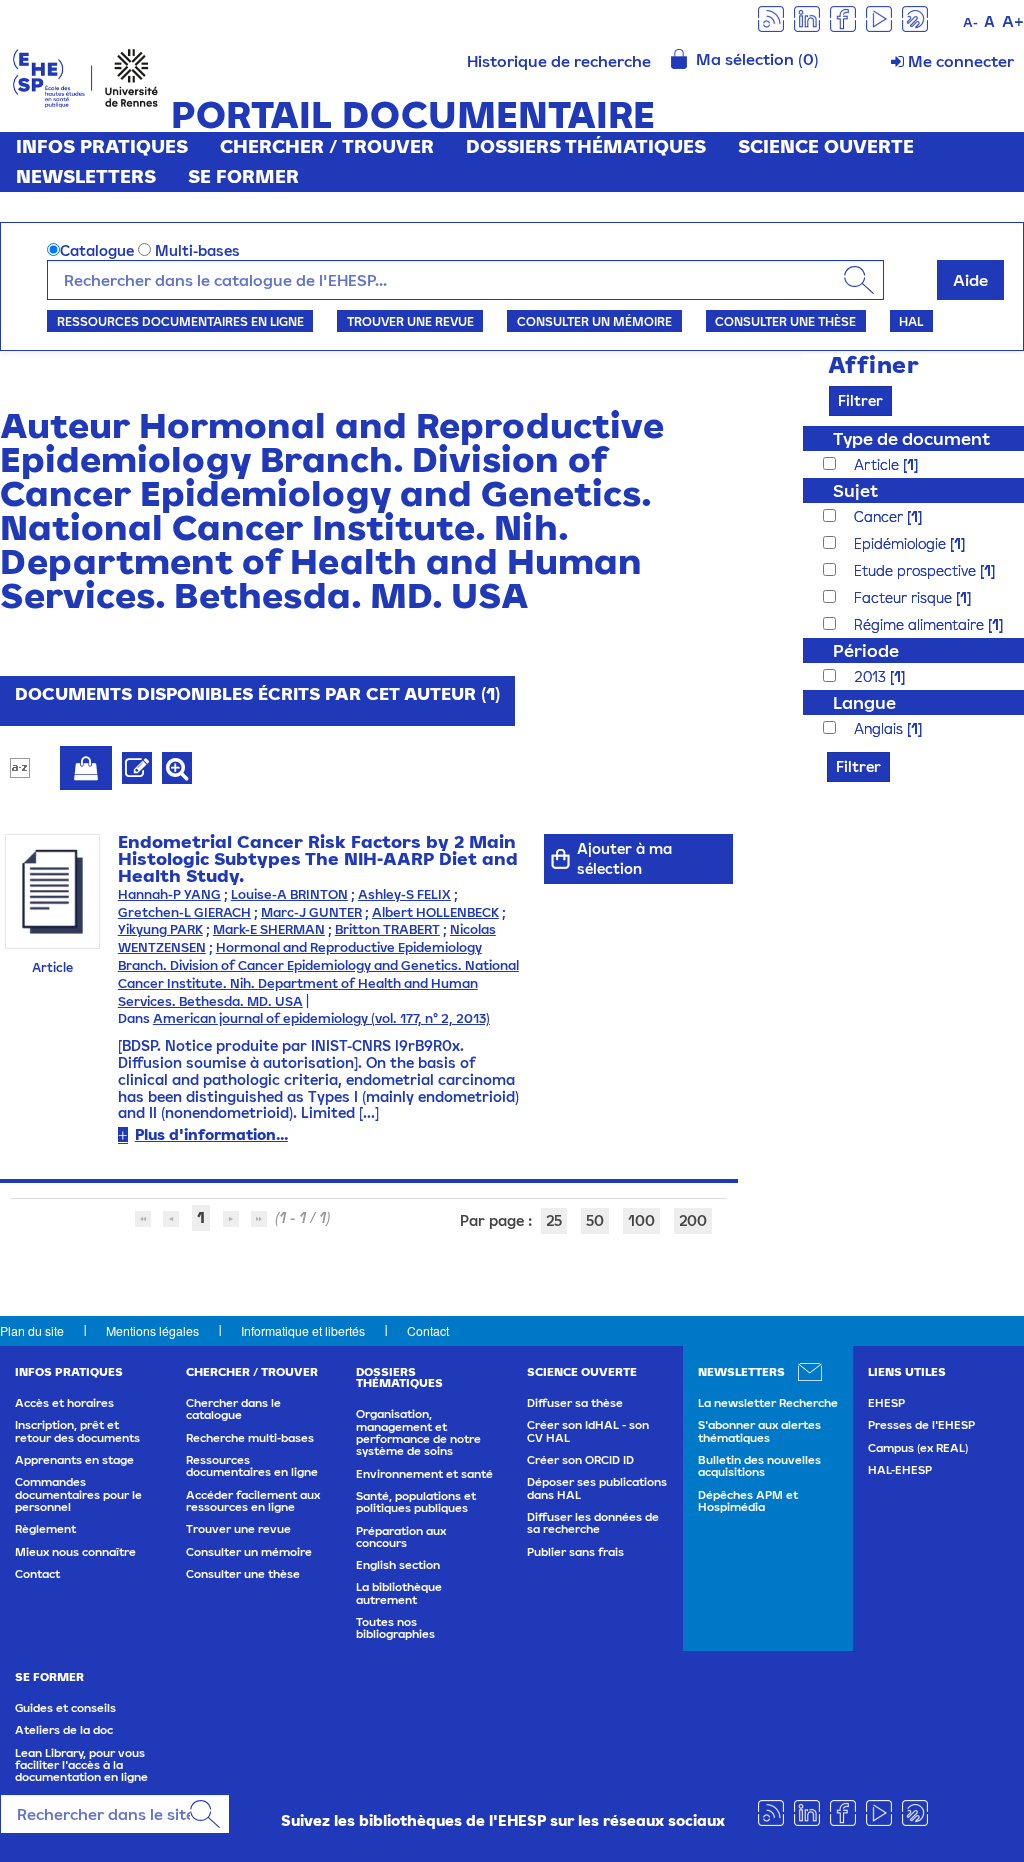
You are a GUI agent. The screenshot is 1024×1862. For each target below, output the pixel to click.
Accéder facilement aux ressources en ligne (253, 1501)
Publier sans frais (575, 1552)
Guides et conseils (65, 1708)
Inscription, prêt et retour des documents (77, 1431)
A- (970, 22)
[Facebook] (843, 17)
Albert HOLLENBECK (435, 912)
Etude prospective (917, 570)
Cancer (880, 516)
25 (554, 1220)
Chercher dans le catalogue (233, 1409)
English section (398, 1565)
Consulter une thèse (785, 321)
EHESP (886, 1403)
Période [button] (866, 650)
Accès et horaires (64, 1403)
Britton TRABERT (387, 929)
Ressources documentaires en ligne (180, 321)
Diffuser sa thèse (575, 1403)
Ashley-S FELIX (404, 894)
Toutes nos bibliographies (395, 1628)
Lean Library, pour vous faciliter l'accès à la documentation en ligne (81, 1765)
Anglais (880, 728)
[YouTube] (879, 17)
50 (595, 1220)
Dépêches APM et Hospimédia (748, 1501)
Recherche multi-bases (250, 1438)
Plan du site (32, 1330)
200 (693, 1220)
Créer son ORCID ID (580, 1460)
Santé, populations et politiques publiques (416, 1502)
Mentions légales (152, 1330)
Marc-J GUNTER (311, 912)
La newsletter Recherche (768, 1403)
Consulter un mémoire (594, 321)
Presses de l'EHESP (921, 1425)
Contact (428, 1330)
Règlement (45, 1529)
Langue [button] (864, 702)
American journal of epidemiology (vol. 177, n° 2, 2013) (321, 1018)
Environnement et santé (424, 1474)
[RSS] (771, 17)
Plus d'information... (211, 1134)
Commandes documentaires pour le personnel (78, 1494)
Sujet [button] (855, 490)
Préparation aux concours (401, 1537)
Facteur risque (905, 597)
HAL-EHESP (900, 1470)
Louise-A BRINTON (289, 894)
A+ (1013, 21)
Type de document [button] (911, 438)
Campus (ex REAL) (918, 1448)
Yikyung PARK (160, 929)
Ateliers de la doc (64, 1730)
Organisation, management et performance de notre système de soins (418, 1432)
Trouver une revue (410, 321)
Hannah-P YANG (169, 894)
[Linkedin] (807, 17)
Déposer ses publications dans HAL (597, 1488)
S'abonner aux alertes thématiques (759, 1431)
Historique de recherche (559, 61)
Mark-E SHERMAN (269, 929)
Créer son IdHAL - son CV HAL (588, 1431)
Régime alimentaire (921, 624)
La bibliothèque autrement (399, 1593)
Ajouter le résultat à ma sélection (86, 768)
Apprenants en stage (74, 1460)
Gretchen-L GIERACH (184, 912)
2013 (872, 676)
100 (641, 1220)
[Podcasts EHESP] (915, 17)
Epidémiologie (902, 543)
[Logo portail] (85, 76)
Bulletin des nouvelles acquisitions (759, 1466)
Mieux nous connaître (75, 1552)
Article (878, 464)
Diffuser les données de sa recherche (593, 1523)
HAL (911, 321)
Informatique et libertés (303, 1330)
